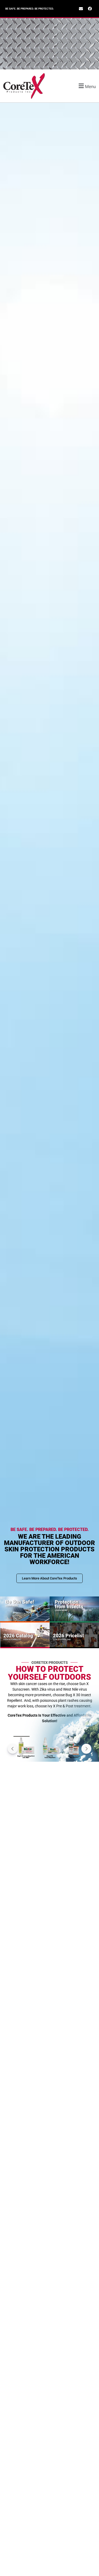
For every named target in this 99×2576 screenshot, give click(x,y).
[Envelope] (81, 9)
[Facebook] (90, 9)
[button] (82, 86)
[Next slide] (86, 1749)
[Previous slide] (13, 1749)
